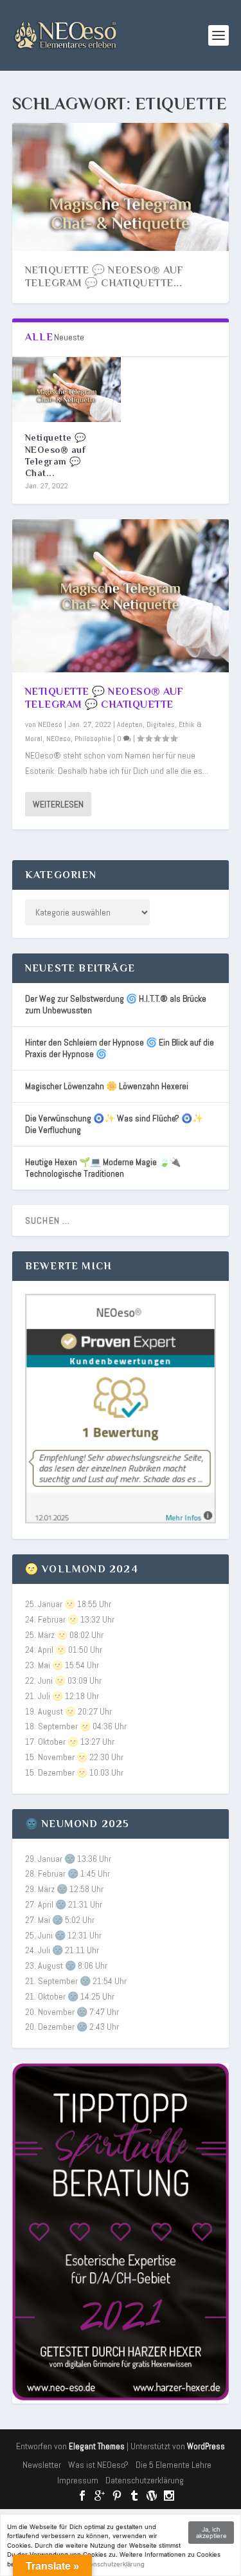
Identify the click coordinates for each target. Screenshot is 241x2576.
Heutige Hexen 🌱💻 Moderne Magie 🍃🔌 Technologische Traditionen (103, 1168)
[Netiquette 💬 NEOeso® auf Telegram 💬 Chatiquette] (67, 390)
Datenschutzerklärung (145, 2480)
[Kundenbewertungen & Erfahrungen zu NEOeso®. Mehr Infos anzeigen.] (121, 1520)
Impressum (78, 2480)
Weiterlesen (58, 804)
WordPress (206, 2446)
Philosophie (93, 739)
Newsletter (42, 2465)
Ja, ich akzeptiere (211, 2533)
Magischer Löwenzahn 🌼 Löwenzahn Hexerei (107, 1086)
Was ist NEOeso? (98, 2465)
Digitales (161, 724)
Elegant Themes (97, 2446)
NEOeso (50, 724)
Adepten (130, 724)
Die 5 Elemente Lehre (174, 2465)
